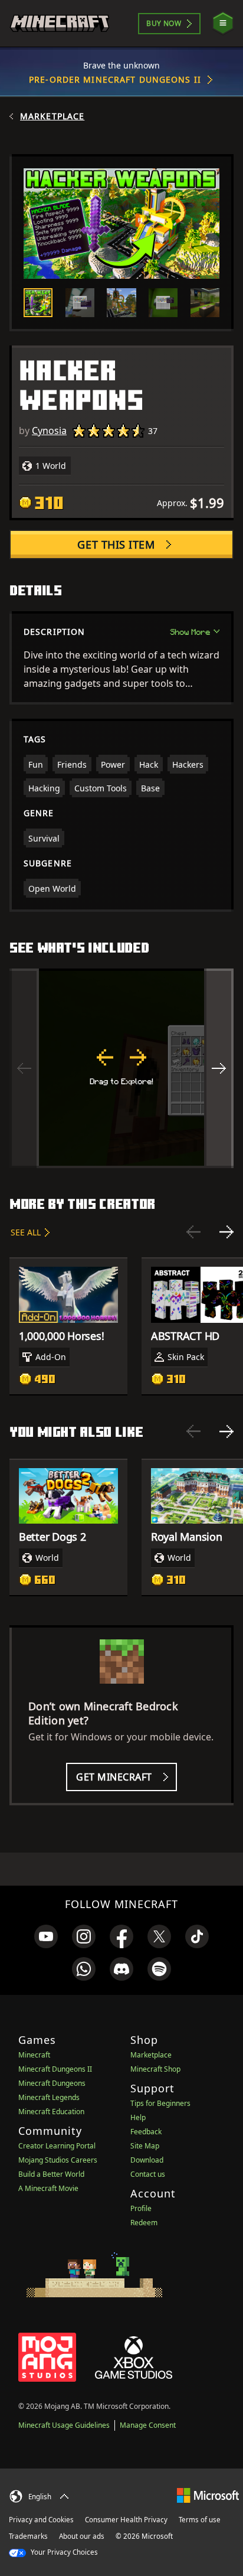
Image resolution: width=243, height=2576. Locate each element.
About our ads (82, 2536)
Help (138, 2117)
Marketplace (52, 116)
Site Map (145, 2146)
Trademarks (28, 2536)
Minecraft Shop (155, 2069)
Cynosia (49, 431)
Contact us (148, 2174)
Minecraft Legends (49, 2097)
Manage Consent (148, 2425)
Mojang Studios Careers (58, 2160)
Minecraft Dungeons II (55, 2069)
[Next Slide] (226, 1232)
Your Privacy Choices (63, 2552)
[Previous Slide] (193, 1232)
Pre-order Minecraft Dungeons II (115, 79)
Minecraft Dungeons (52, 2083)
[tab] (38, 303)
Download (147, 2160)
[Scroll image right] (219, 1068)
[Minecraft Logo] (60, 23)
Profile (141, 2208)
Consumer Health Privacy (126, 2520)
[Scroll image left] (24, 1068)
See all (26, 1232)
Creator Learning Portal (57, 2146)
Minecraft (34, 2055)
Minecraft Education (51, 2112)
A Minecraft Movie (48, 2188)
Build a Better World (51, 2174)
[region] (121, 1068)
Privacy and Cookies (41, 2520)
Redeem (144, 2223)
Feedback (146, 2132)
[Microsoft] (208, 2495)
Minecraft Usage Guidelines (64, 2425)
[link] (46, 1936)
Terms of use (200, 2520)
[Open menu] (223, 23)
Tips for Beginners (160, 2103)
